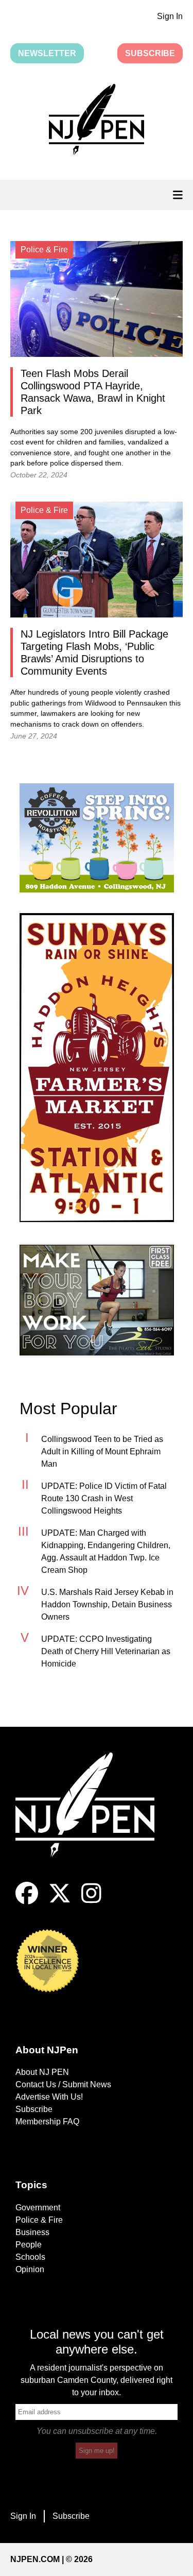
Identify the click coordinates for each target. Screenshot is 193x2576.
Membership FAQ (47, 2122)
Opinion (30, 2269)
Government (38, 2208)
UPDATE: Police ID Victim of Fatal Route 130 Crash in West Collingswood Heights (104, 1498)
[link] (97, 838)
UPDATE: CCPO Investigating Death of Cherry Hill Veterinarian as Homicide (106, 1651)
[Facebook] (27, 1902)
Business (32, 2232)
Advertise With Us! (49, 2097)
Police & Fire (39, 2220)
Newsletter (47, 53)
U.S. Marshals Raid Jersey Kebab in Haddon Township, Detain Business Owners (107, 1604)
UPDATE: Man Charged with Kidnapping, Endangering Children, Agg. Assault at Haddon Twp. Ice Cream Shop (106, 1551)
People (29, 2245)
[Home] (93, 1817)
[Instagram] (91, 1902)
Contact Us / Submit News (63, 2084)
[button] (97, 122)
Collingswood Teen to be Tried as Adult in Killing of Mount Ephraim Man (102, 1452)
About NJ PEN (42, 2072)
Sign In (170, 16)
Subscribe (150, 53)
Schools (30, 2257)
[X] (60, 1902)
